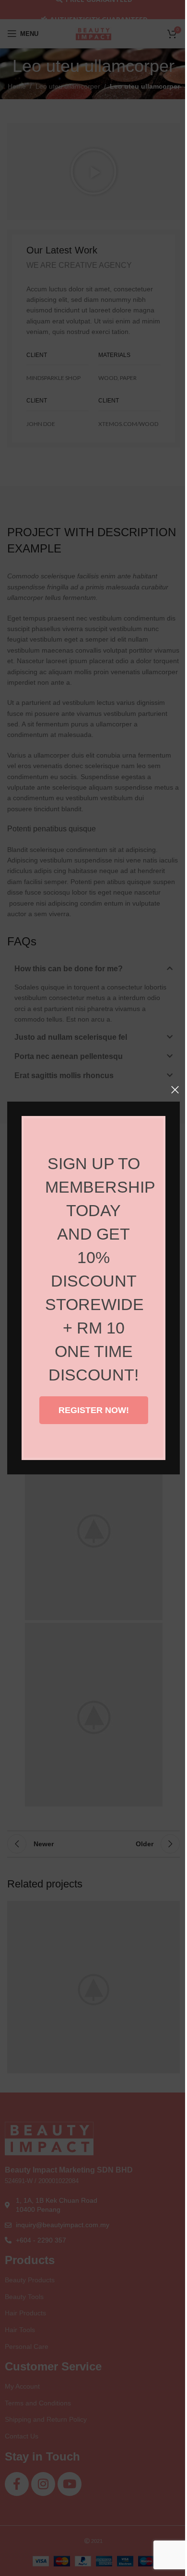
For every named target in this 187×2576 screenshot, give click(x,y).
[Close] (175, 1090)
